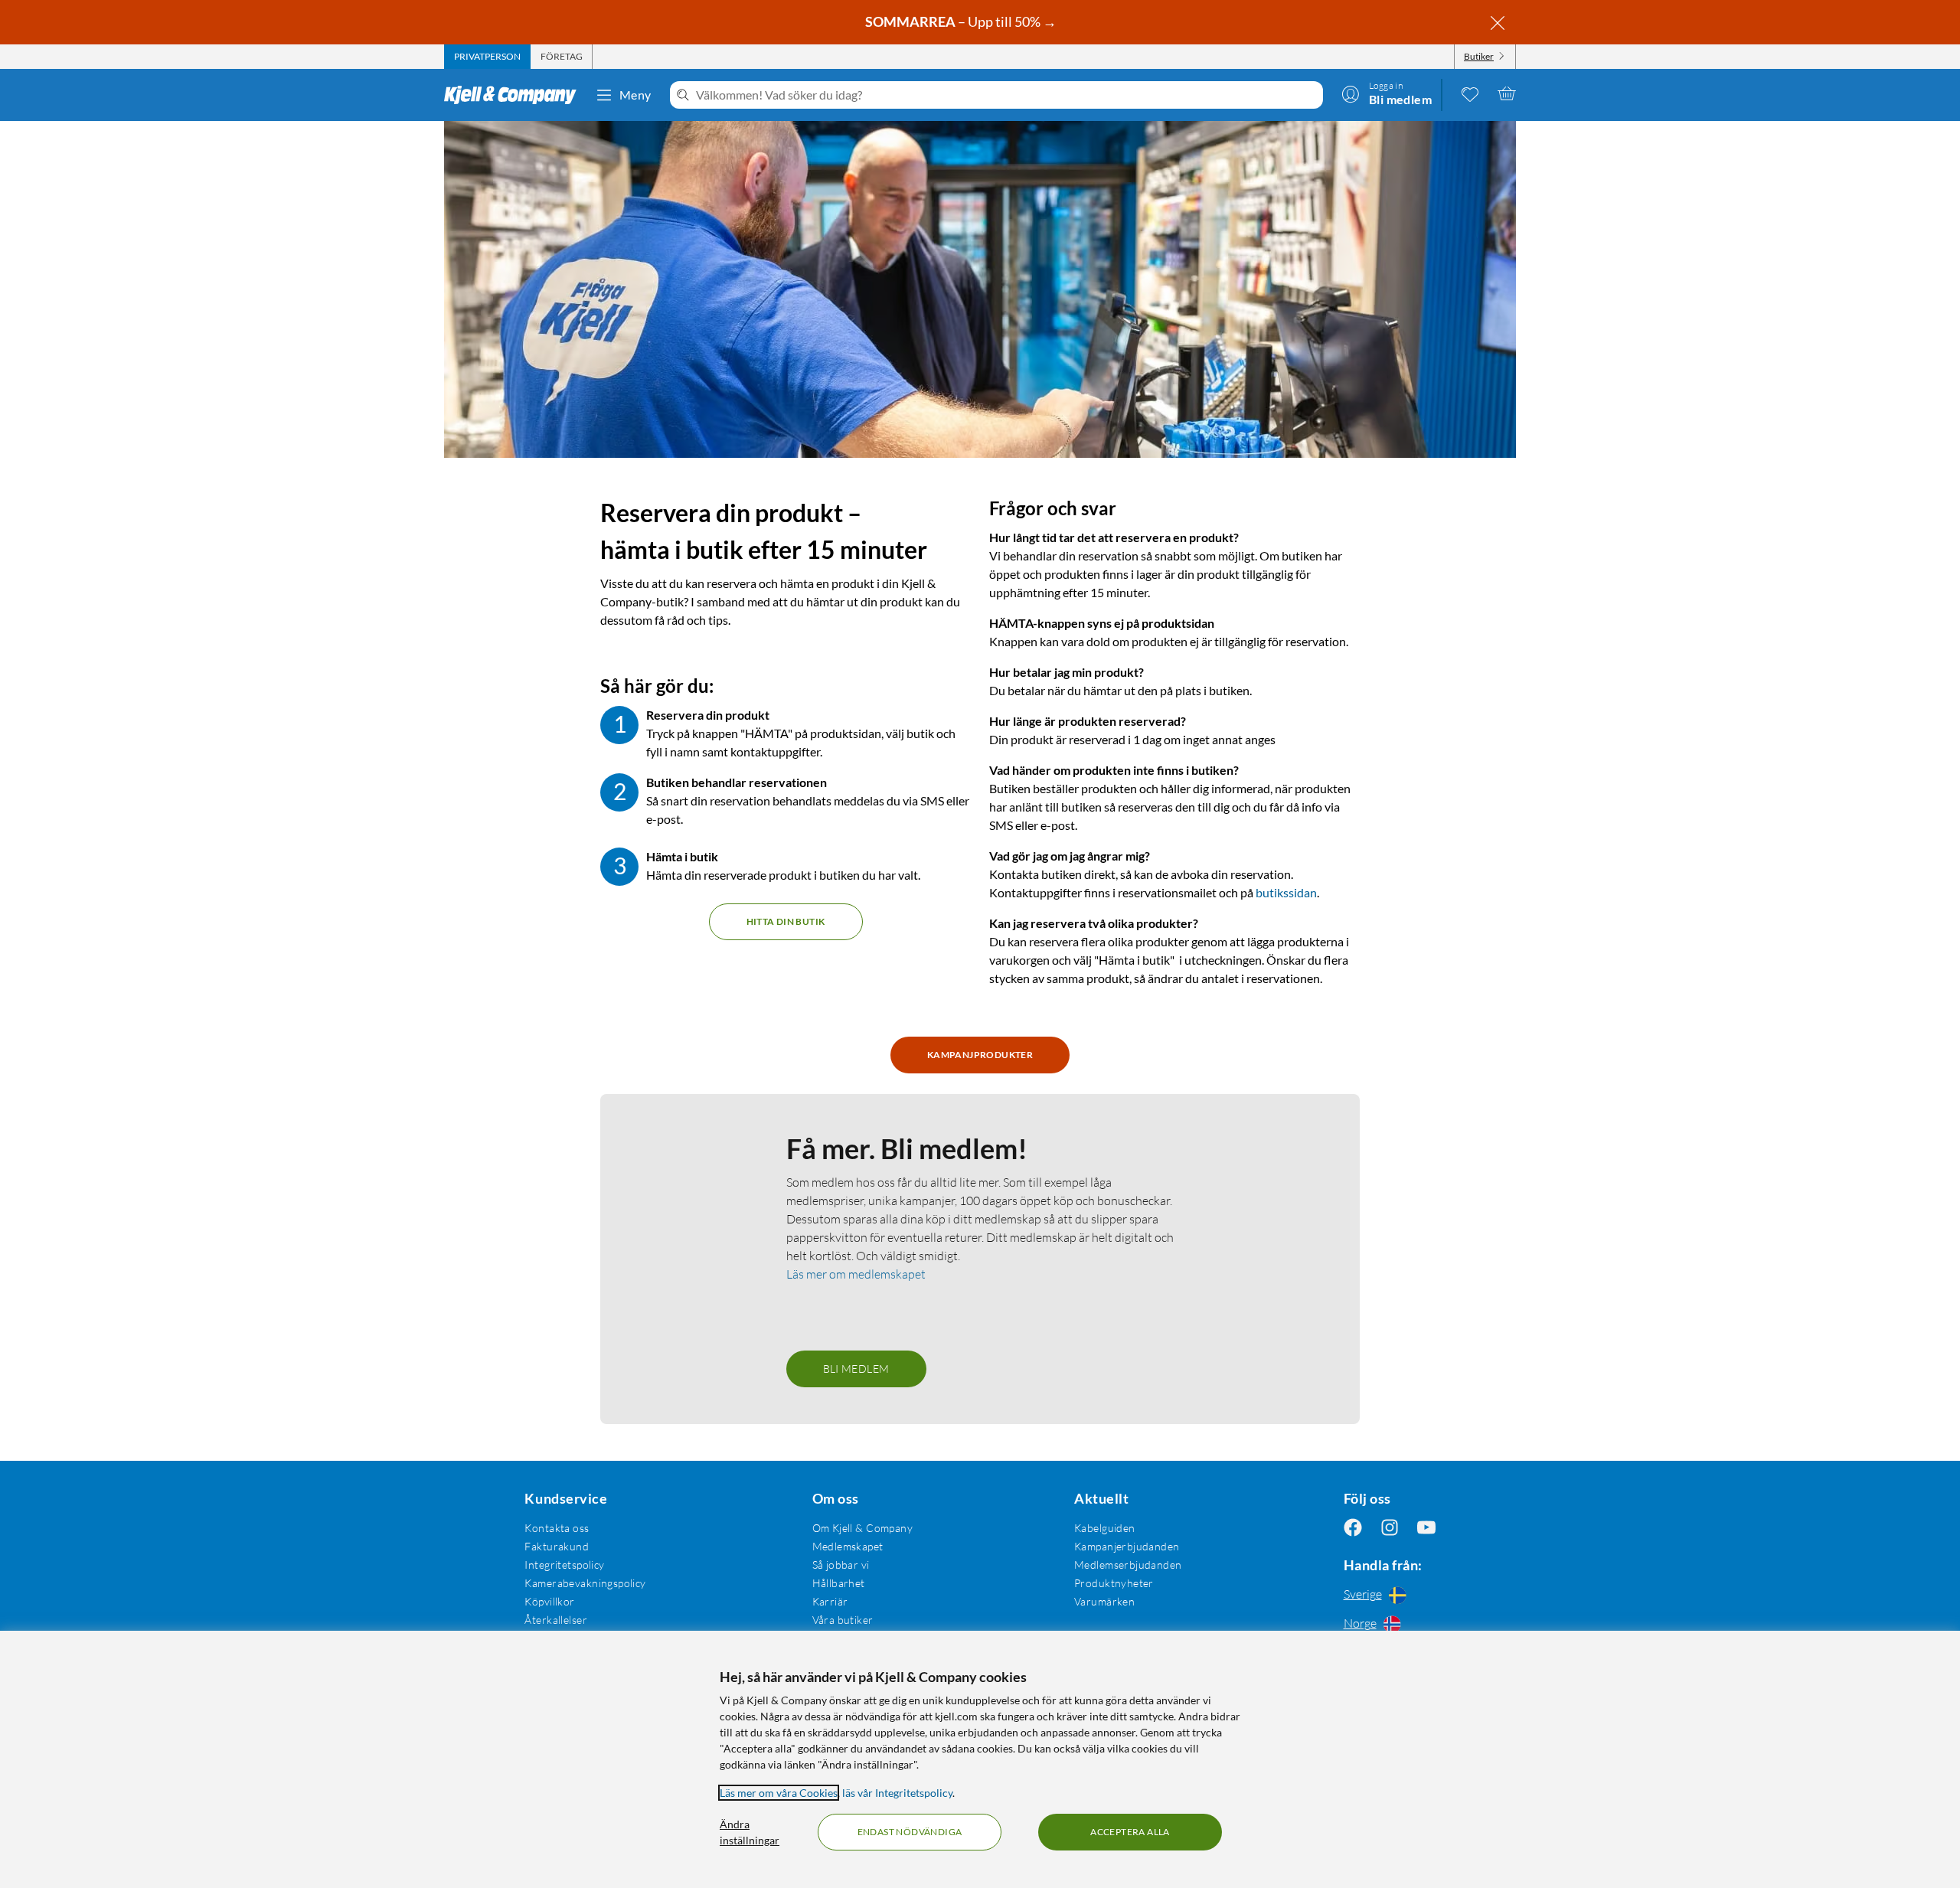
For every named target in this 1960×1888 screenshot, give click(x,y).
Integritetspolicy (564, 1565)
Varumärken (1104, 1601)
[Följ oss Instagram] (1390, 1528)
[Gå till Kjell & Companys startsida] (515, 95)
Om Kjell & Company (863, 1528)
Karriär (830, 1601)
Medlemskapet (848, 1546)
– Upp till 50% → (962, 21)
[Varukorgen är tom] (1507, 93)
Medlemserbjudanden (1128, 1565)
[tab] (487, 57)
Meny (635, 95)
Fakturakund (557, 1546)
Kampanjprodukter (980, 1055)
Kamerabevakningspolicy (585, 1583)
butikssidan (1286, 892)
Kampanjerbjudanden (1127, 1546)
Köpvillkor (549, 1601)
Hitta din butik (786, 921)
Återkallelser (555, 1620)
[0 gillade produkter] (1470, 93)
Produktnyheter (1114, 1583)
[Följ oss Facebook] (1353, 1528)
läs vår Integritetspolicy (897, 1793)
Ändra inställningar (750, 1832)
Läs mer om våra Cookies (779, 1793)
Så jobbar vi (841, 1565)
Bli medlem (856, 1369)
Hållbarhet (839, 1583)
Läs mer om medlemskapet (856, 1274)
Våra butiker (843, 1620)
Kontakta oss (557, 1528)
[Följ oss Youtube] (1426, 1528)
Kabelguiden (1105, 1528)
